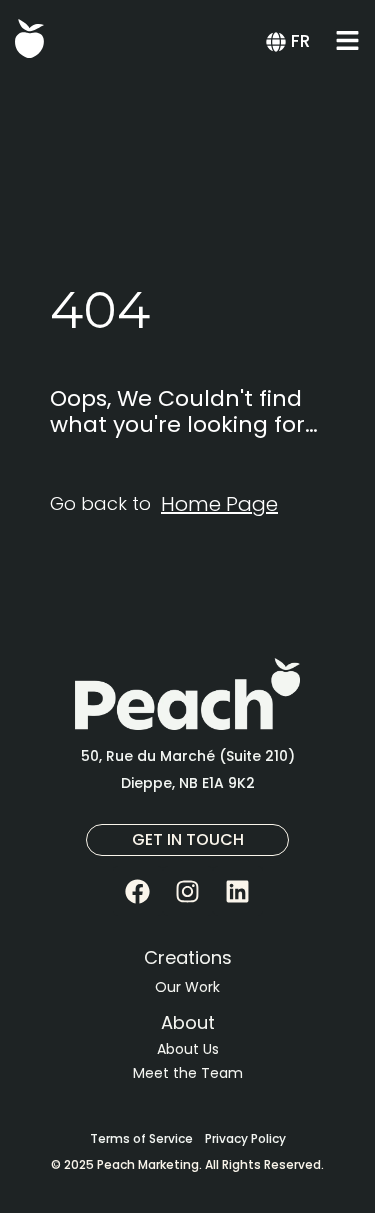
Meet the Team (188, 1073)
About (188, 1022)
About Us (188, 1049)
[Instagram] (188, 891)
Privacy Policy (245, 1138)
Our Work (187, 987)
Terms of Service (141, 1138)
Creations (188, 957)
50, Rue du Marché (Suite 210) (188, 756)
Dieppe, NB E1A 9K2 (188, 783)
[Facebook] (138, 891)
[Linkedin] (238, 891)
